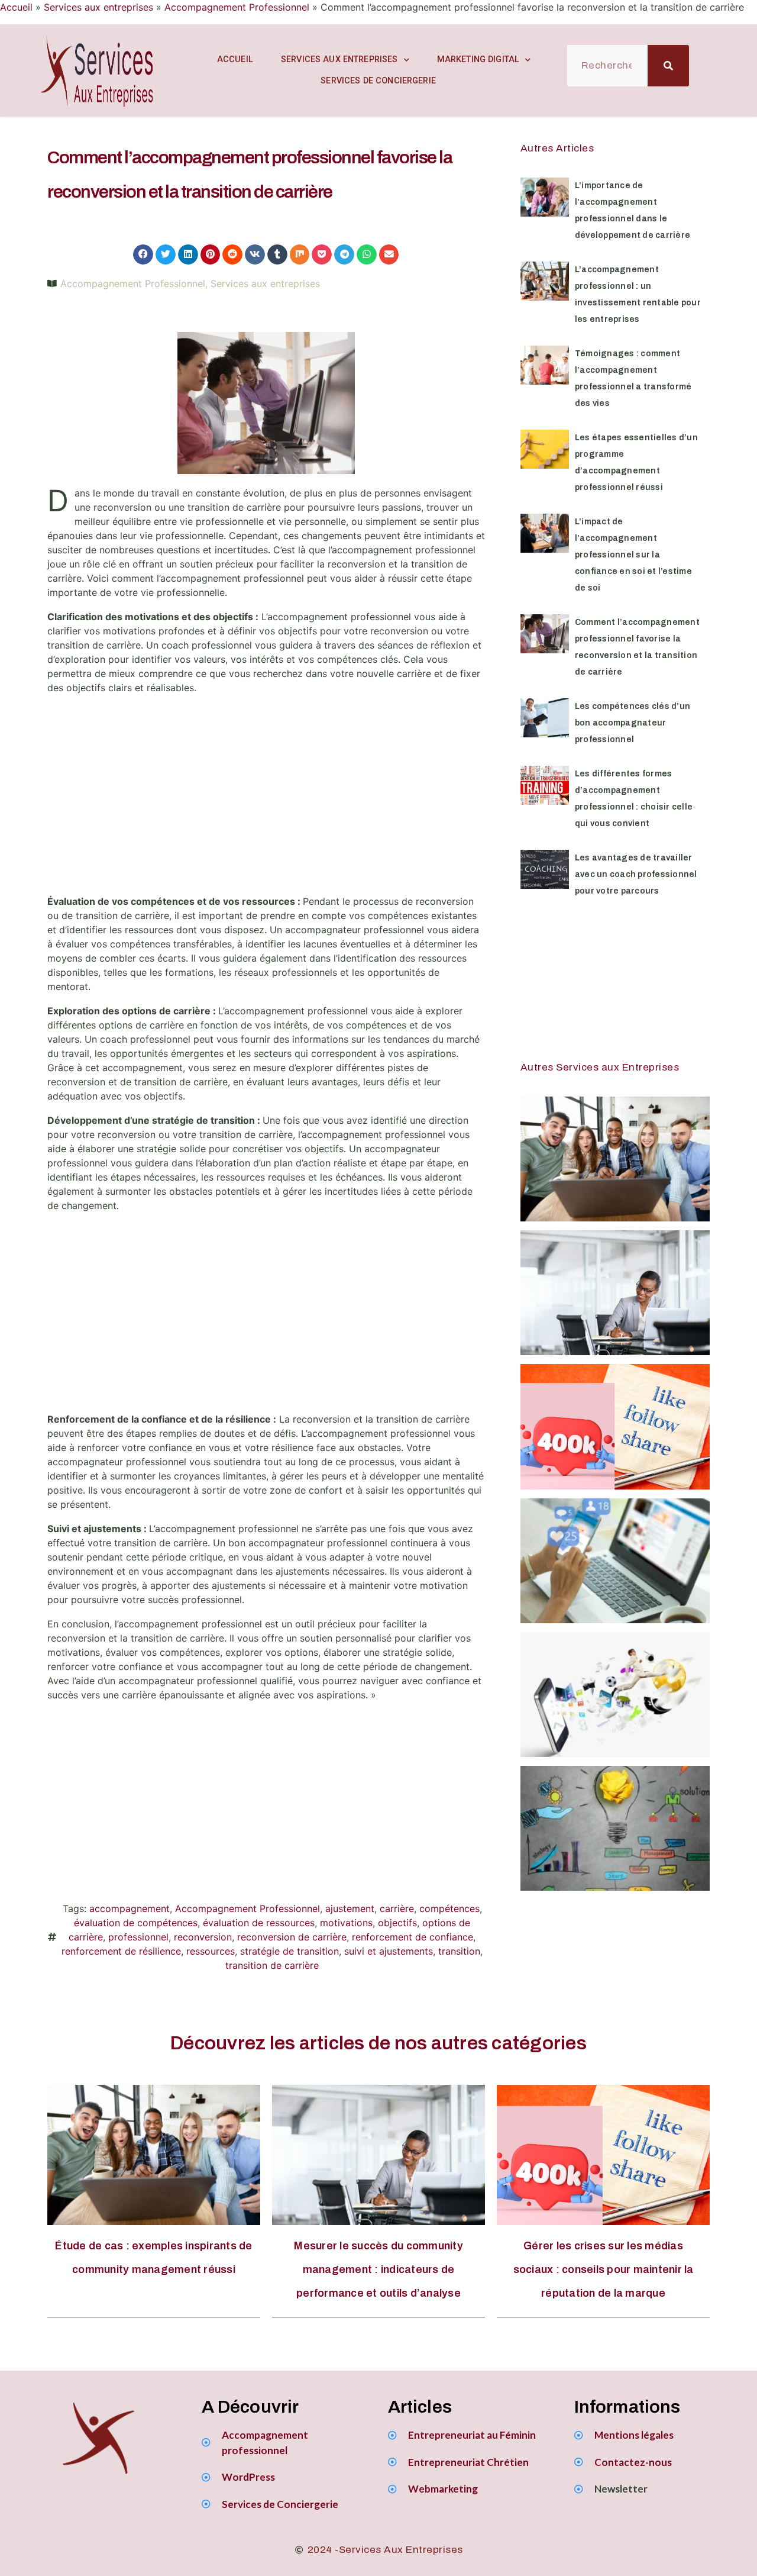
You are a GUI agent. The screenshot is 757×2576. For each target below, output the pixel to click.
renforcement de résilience (121, 1951)
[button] (143, 254)
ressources (211, 1951)
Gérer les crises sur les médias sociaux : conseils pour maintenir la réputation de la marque (604, 2269)
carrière (397, 1908)
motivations (346, 1923)
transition (459, 1951)
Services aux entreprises (98, 7)
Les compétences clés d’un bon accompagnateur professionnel (633, 723)
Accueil (16, 7)
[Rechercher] (668, 66)
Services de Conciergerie (378, 81)
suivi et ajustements (389, 1951)
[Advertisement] (266, 799)
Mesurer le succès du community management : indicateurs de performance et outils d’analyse (378, 2269)
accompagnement (130, 1908)
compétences (449, 1908)
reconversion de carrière (292, 1937)
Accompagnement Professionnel (237, 7)
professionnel (138, 1937)
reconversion (203, 1937)
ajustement (350, 1908)
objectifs (397, 1923)
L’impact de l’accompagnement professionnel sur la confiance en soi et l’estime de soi (633, 555)
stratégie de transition (289, 1951)
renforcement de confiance (413, 1937)
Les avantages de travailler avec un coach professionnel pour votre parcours (636, 874)
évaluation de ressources (259, 1923)
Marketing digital (478, 59)
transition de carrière (272, 1965)
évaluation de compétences (136, 1923)
